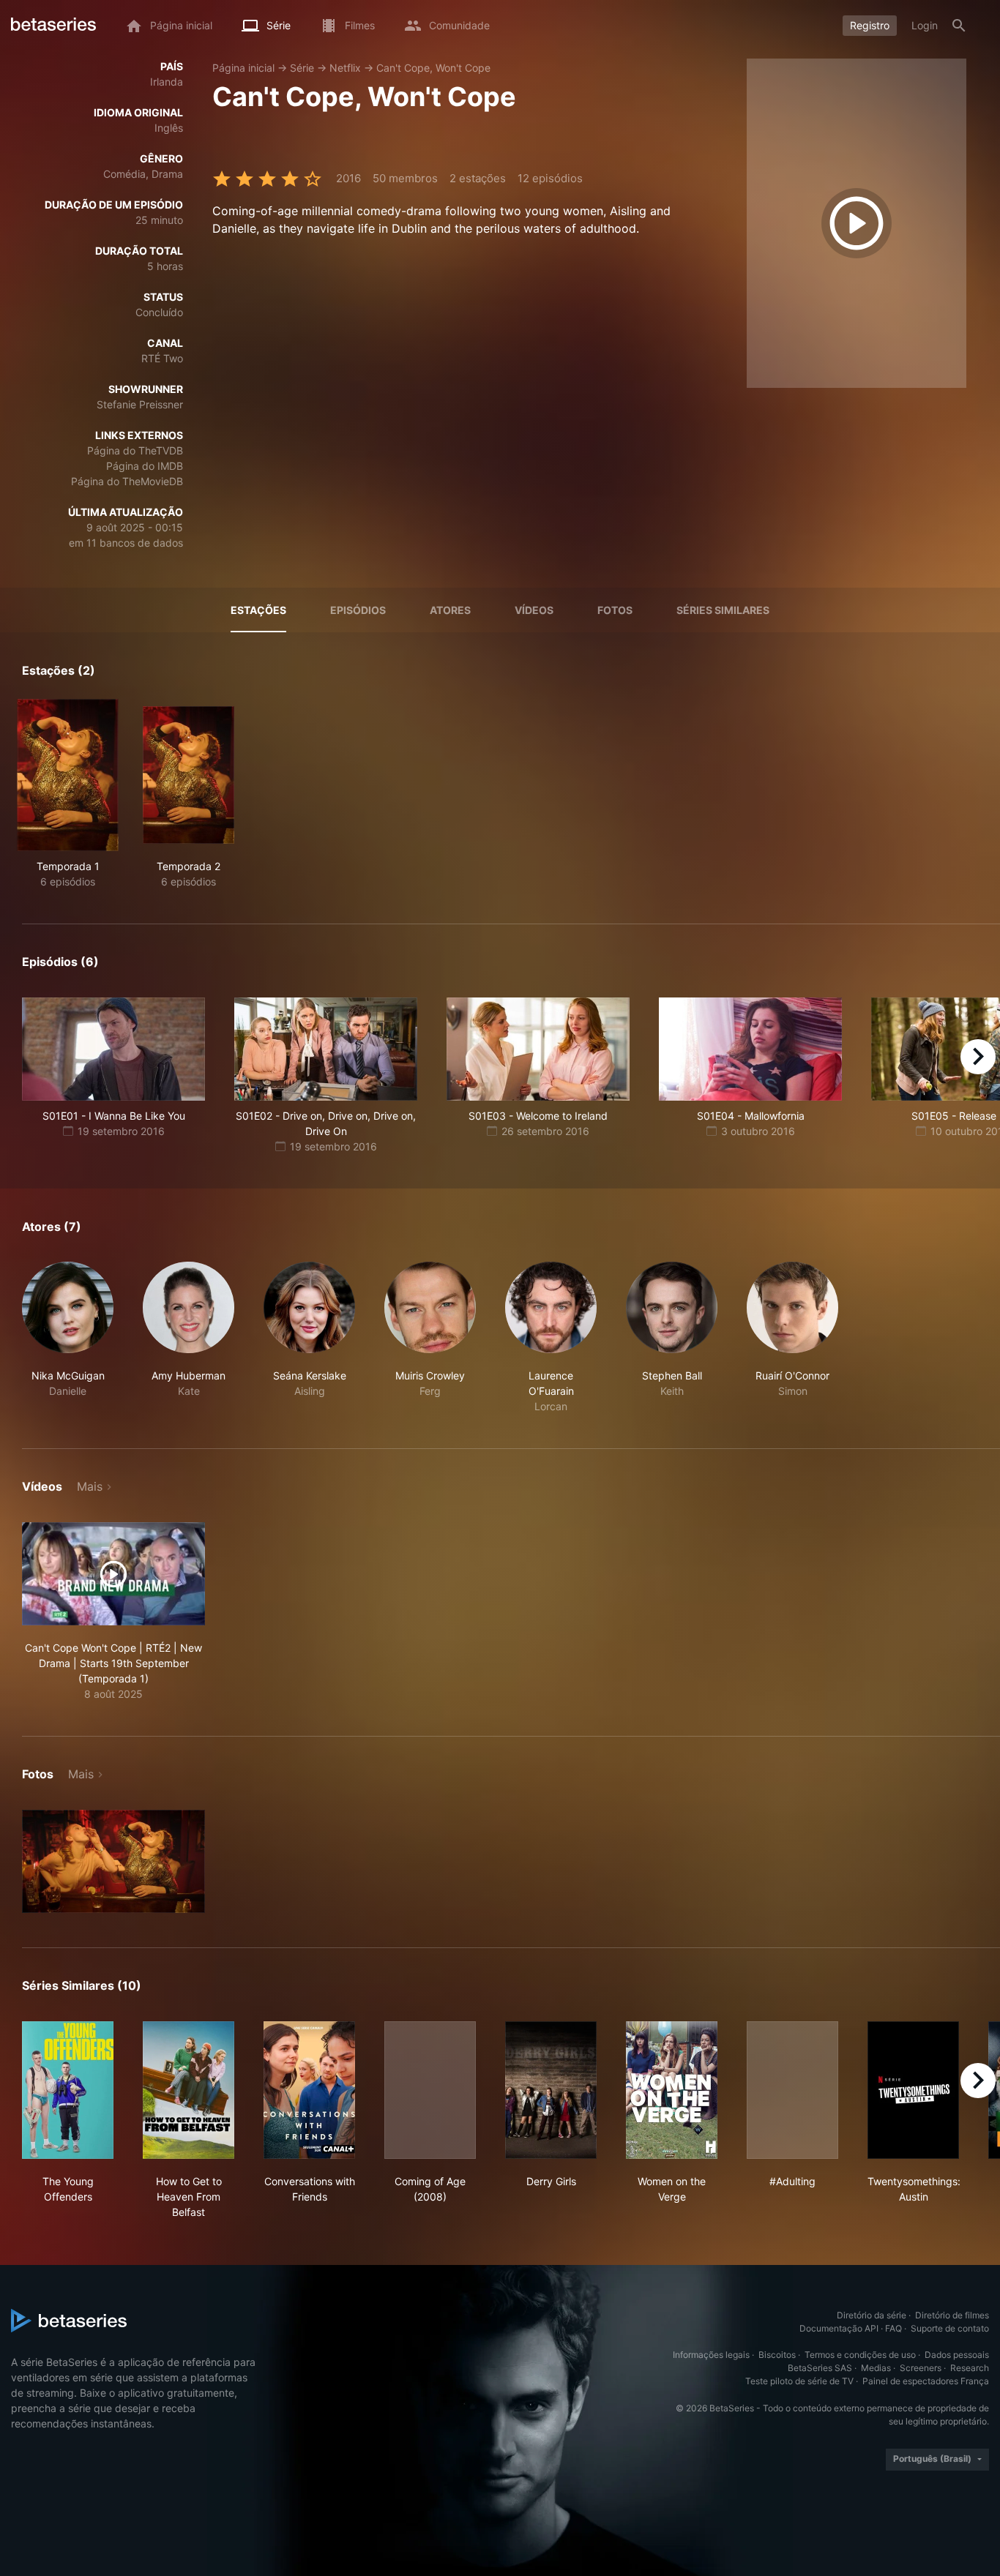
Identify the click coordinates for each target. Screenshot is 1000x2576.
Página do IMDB (145, 466)
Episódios (358, 610)
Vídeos (534, 610)
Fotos (615, 610)
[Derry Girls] (551, 2090)
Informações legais (711, 2355)
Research (970, 2368)
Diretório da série (872, 2315)
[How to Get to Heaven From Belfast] (189, 2090)
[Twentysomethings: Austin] (913, 2090)
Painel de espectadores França (926, 2381)
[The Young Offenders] (68, 2090)
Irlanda (167, 82)
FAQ (893, 2328)
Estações (258, 610)
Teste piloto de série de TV (799, 2381)
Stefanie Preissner (140, 404)
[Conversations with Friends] (309, 2090)
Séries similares (723, 610)
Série (302, 68)
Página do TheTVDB (135, 450)
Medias (876, 2368)
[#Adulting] (792, 2090)
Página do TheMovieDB (127, 481)
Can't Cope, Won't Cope (433, 68)
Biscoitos (777, 2355)
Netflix (345, 68)
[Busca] (959, 26)
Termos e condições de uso (860, 2355)
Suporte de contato (950, 2328)
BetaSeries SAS (820, 2368)
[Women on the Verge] (672, 2090)
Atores (450, 610)
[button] (68, 1338)
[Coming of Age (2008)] (430, 2090)
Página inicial (243, 68)
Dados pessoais (957, 2355)
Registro (870, 25)
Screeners (921, 2368)
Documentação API (839, 2328)
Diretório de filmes (952, 2315)
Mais (90, 1486)
